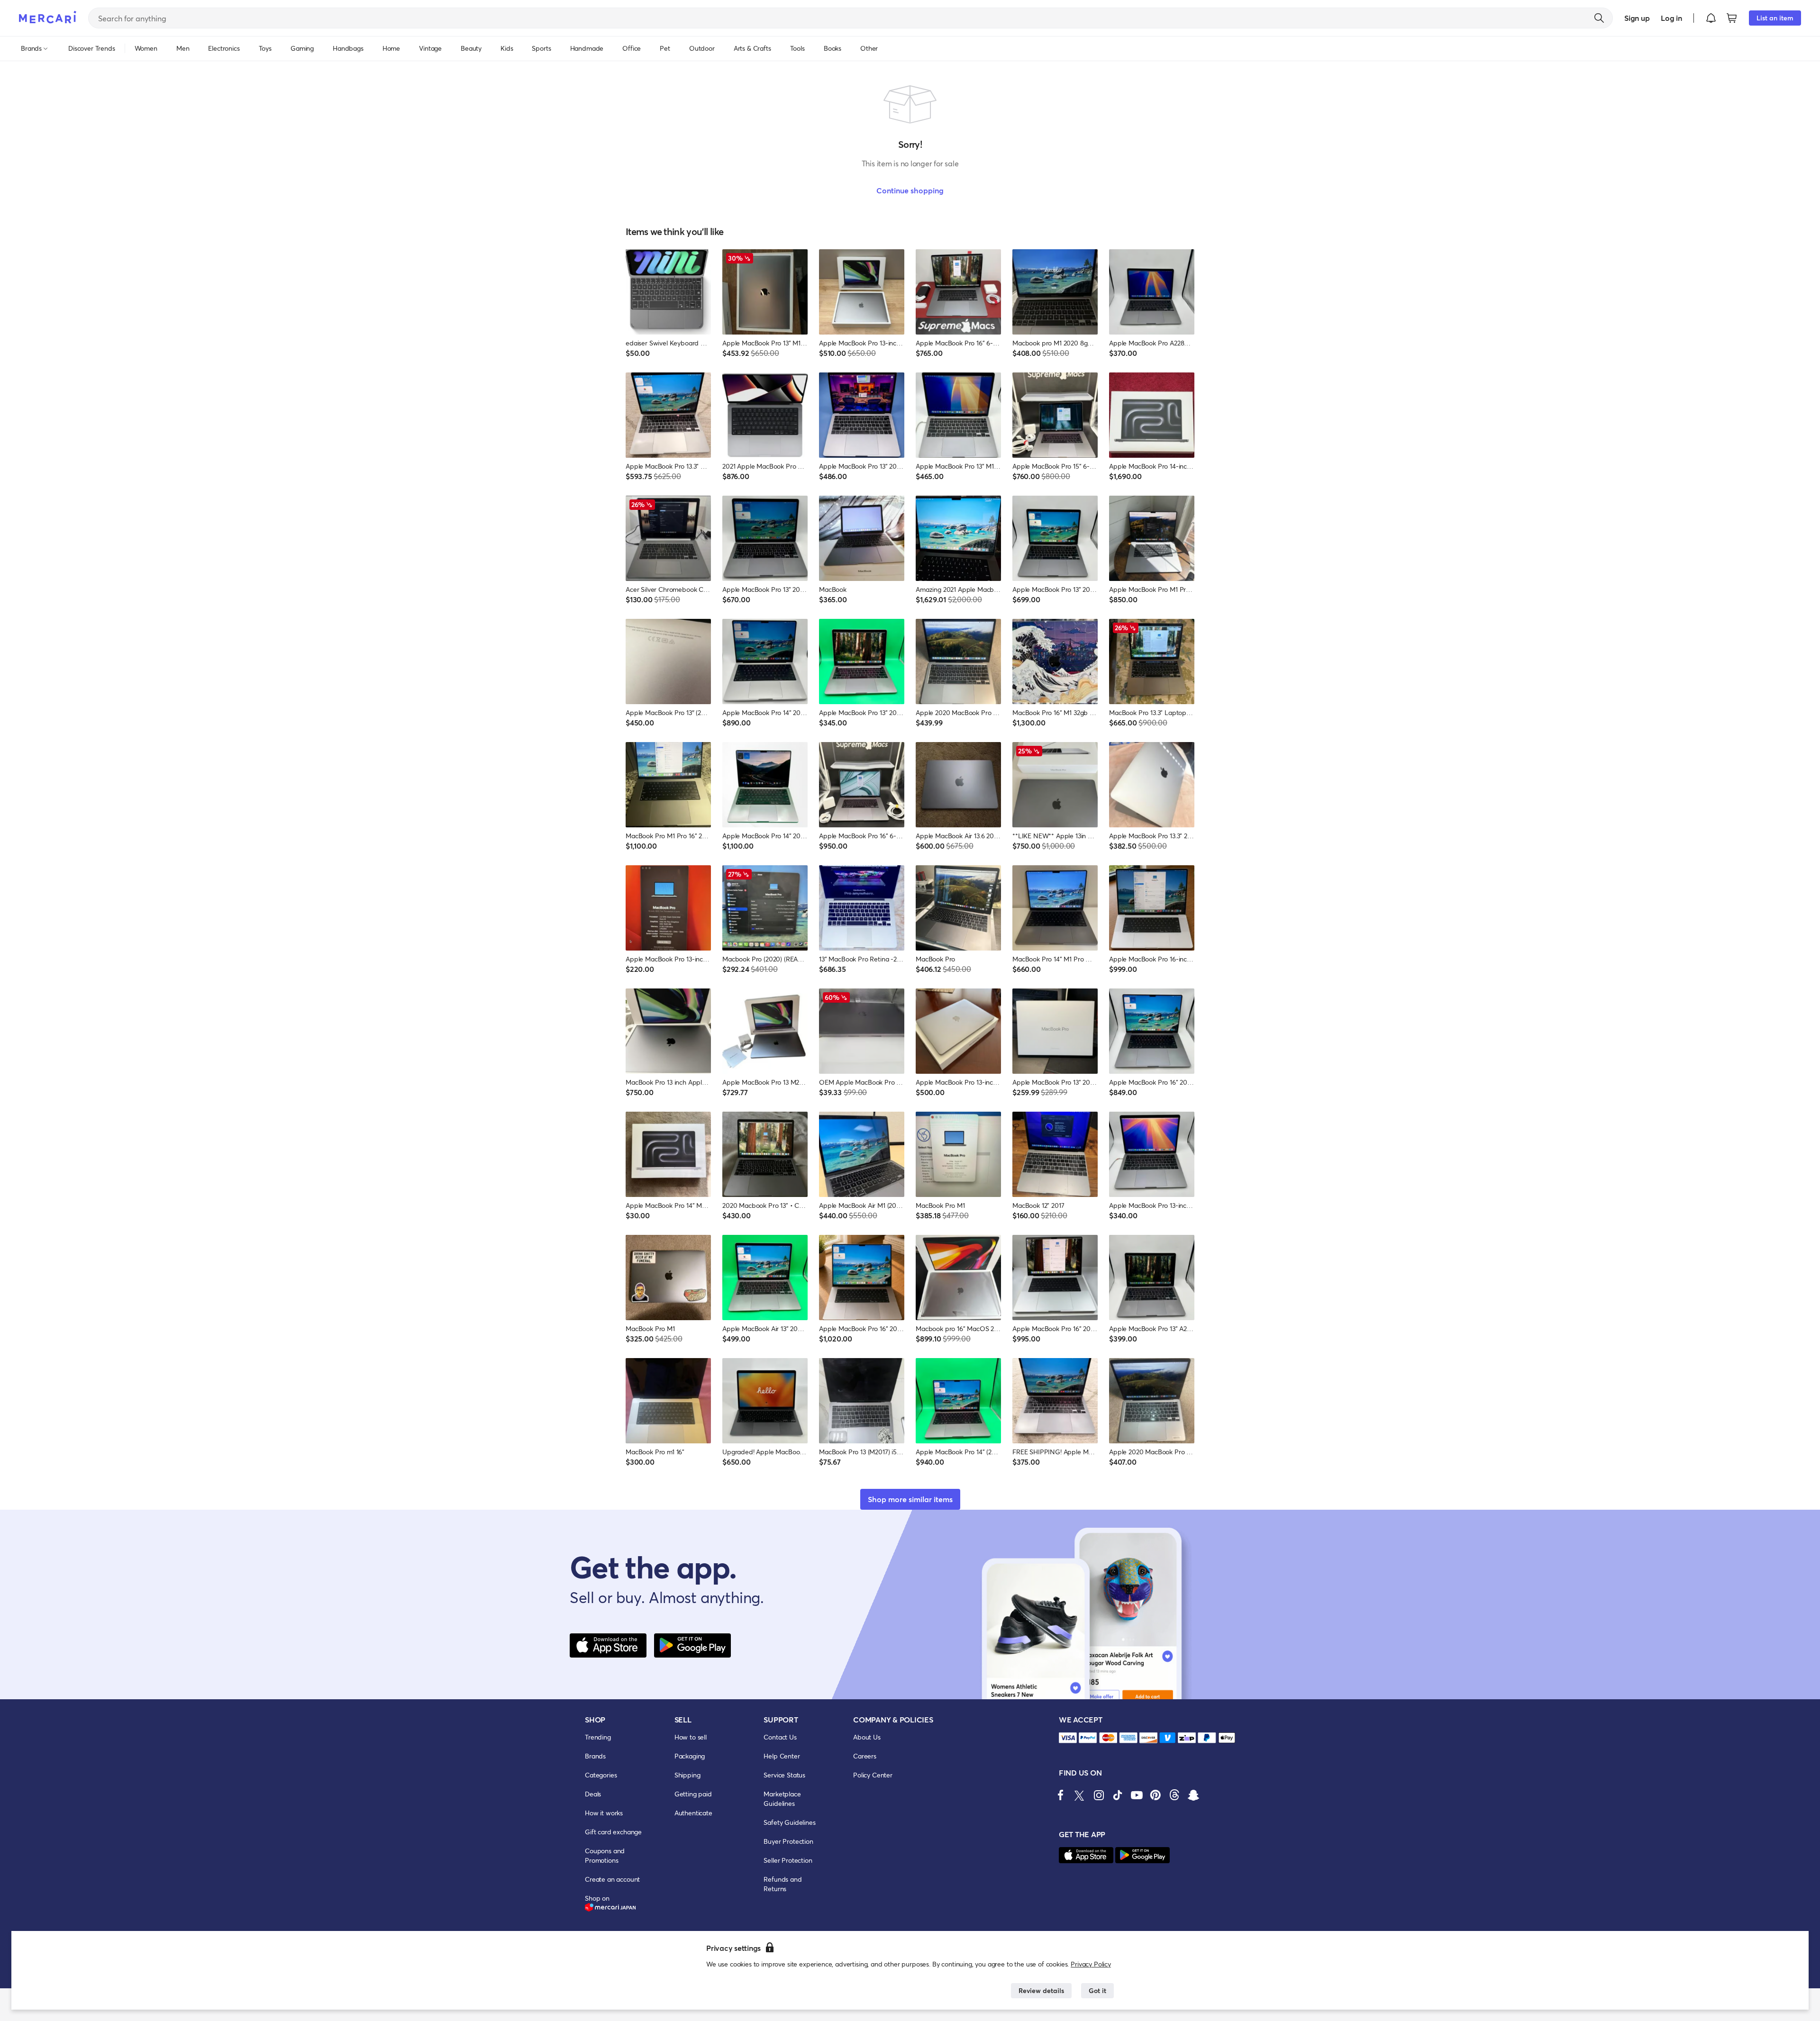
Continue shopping (910, 190)
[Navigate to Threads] (1174, 1795)
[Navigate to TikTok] (1118, 1795)
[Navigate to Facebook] (1061, 1795)
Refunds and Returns (783, 1884)
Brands (595, 1756)
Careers (865, 1756)
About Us (867, 1737)
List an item (1775, 18)
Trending (598, 1737)
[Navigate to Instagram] (1099, 1795)
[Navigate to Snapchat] (1193, 1795)
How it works (604, 1813)
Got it (1097, 1990)
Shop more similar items (910, 1499)
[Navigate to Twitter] (1080, 1795)
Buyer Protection (788, 1841)
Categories (601, 1775)
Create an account (612, 1879)
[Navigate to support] (1068, 1738)
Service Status (784, 1775)
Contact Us (780, 1737)
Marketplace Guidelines (782, 1799)
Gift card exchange (613, 1832)
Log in (1671, 18)
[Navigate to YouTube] (1137, 1795)
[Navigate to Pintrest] (1156, 1795)
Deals (593, 1794)
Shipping (687, 1775)
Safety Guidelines (789, 1822)
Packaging (690, 1756)
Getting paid (693, 1794)
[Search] (1599, 18)
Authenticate (693, 1813)
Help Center (782, 1756)
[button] (1711, 18)
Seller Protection (788, 1860)
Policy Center (873, 1775)
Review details (1041, 1990)
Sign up (1637, 18)
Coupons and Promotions (605, 1855)
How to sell (691, 1737)
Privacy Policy (1091, 1964)
